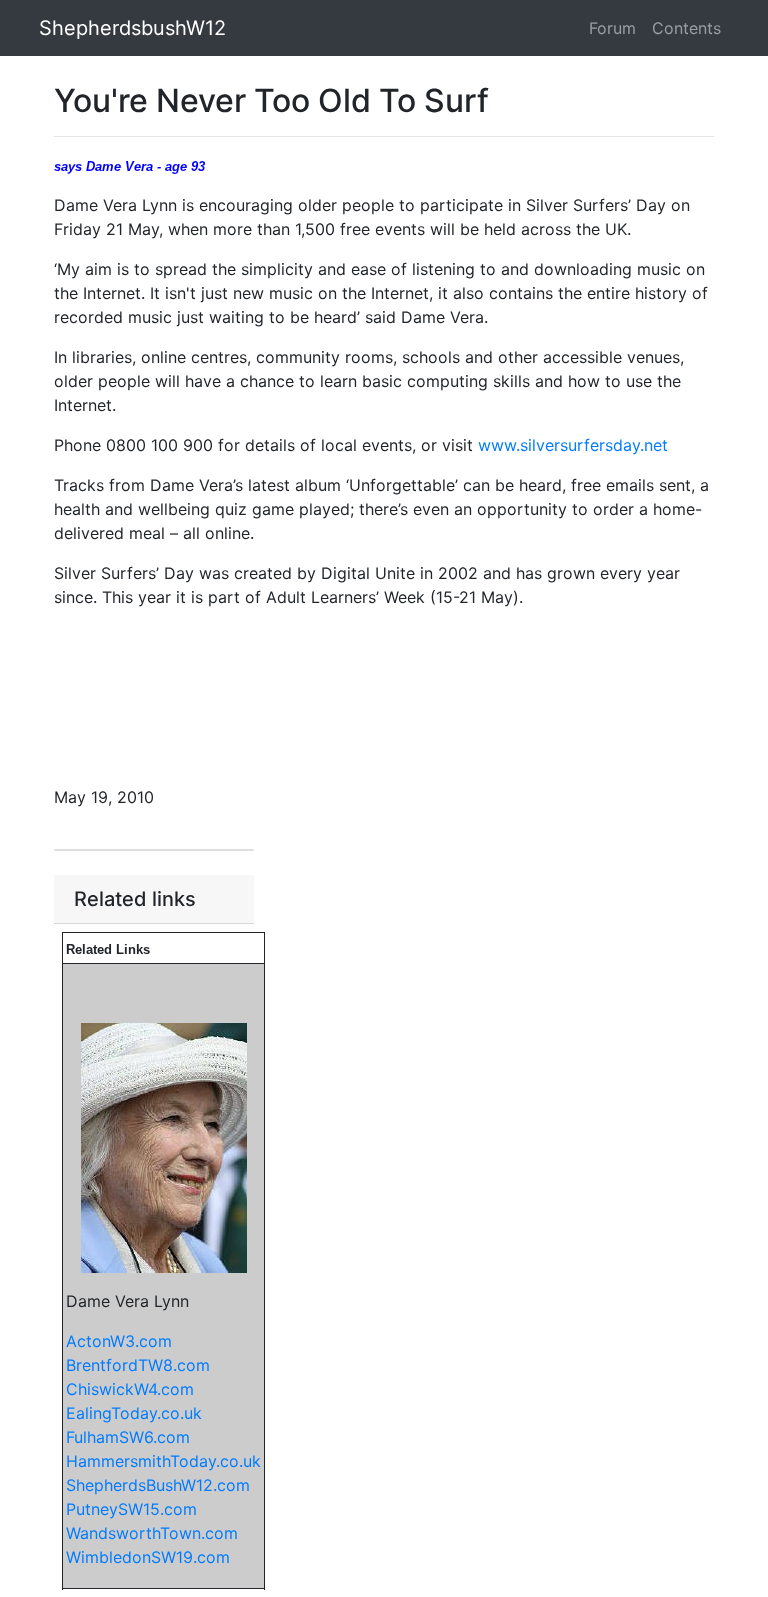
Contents (686, 28)
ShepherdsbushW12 (132, 28)
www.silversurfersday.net (573, 445)
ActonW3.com (119, 1341)
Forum (612, 28)
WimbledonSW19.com (148, 1557)
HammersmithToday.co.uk (163, 1461)
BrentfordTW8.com (138, 1365)
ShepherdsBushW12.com (158, 1485)
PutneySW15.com (131, 1509)
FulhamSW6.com (128, 1437)
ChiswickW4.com (130, 1389)
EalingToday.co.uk (134, 1413)
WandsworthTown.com (152, 1533)
